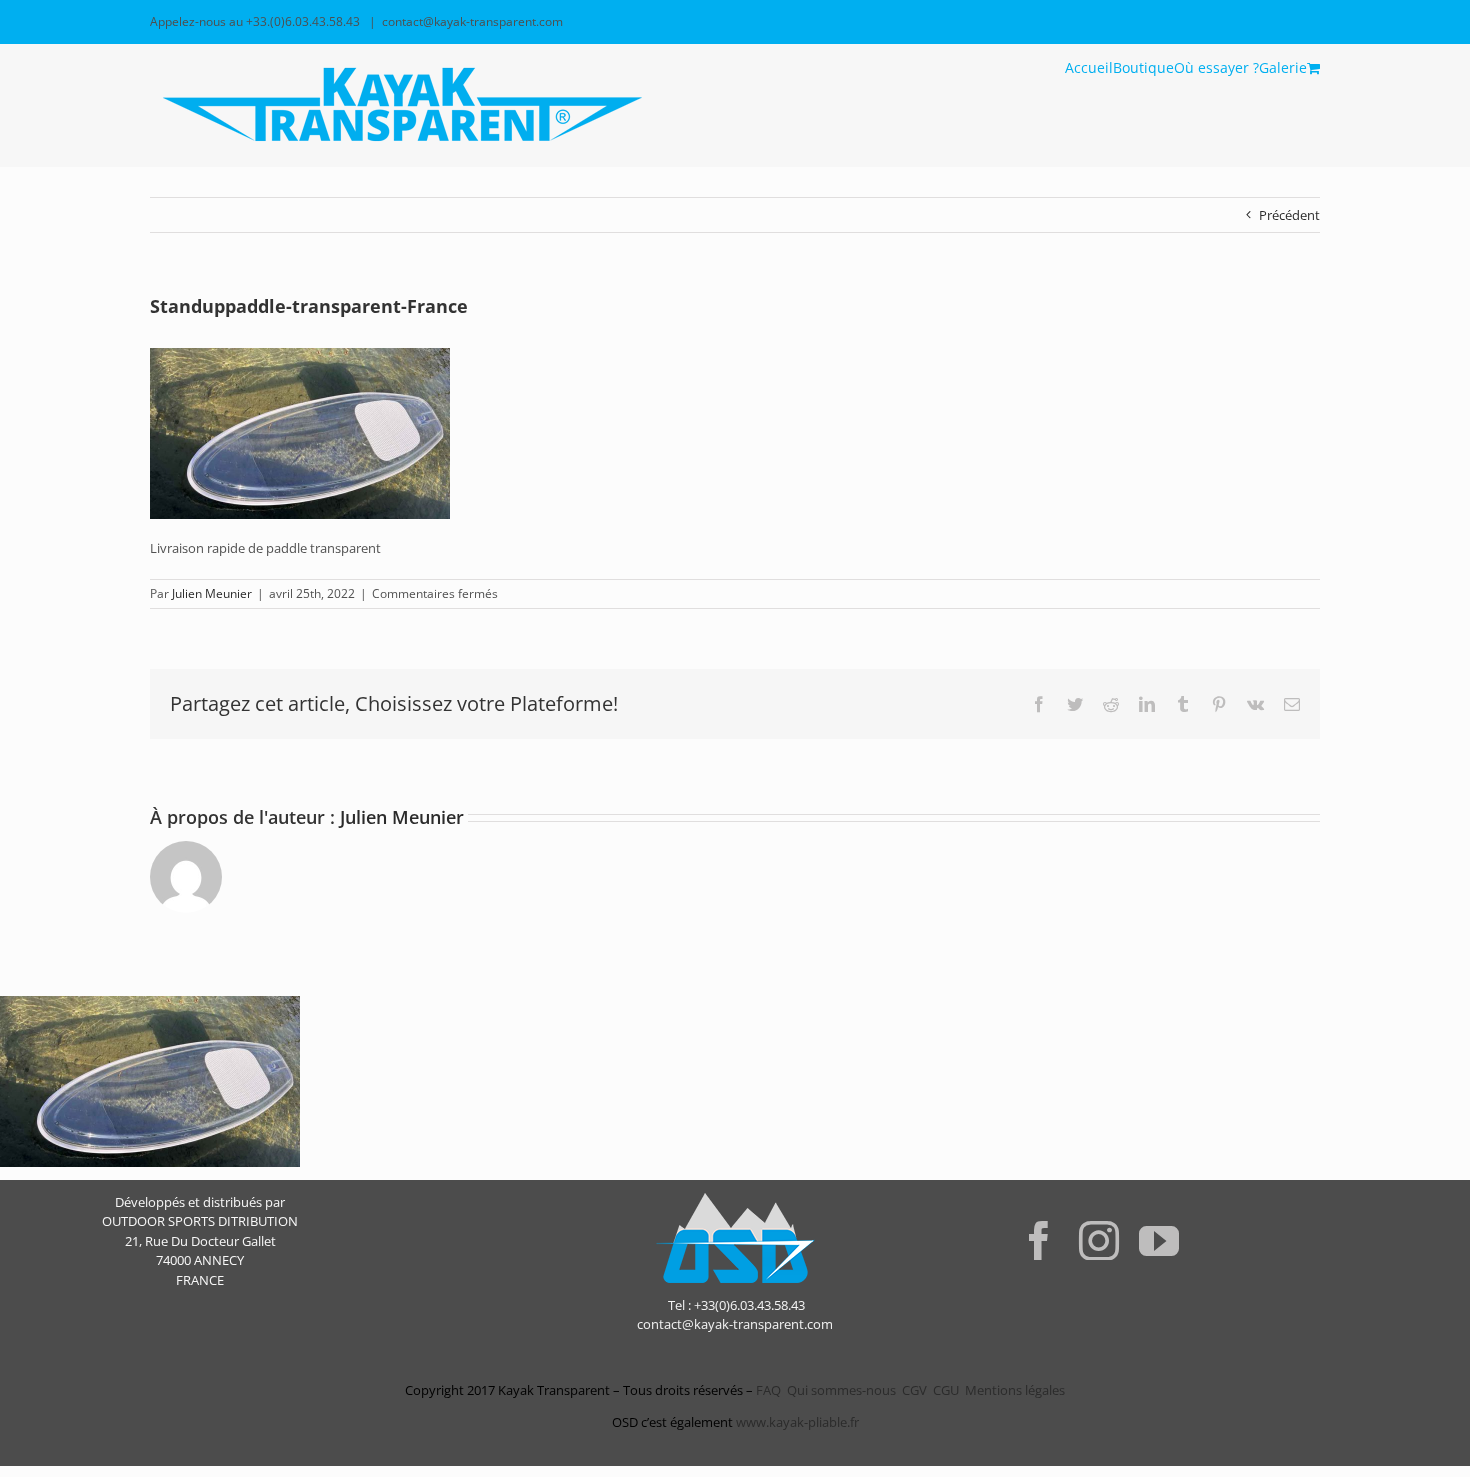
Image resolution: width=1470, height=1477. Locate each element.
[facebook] (1039, 1240)
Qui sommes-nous (841, 1390)
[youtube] (1159, 1240)
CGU (946, 1390)
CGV (914, 1390)
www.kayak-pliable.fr (797, 1422)
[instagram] (1099, 1240)
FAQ (767, 1390)
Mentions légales (1015, 1390)
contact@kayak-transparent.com (472, 21)
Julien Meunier (212, 593)
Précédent (1289, 215)
